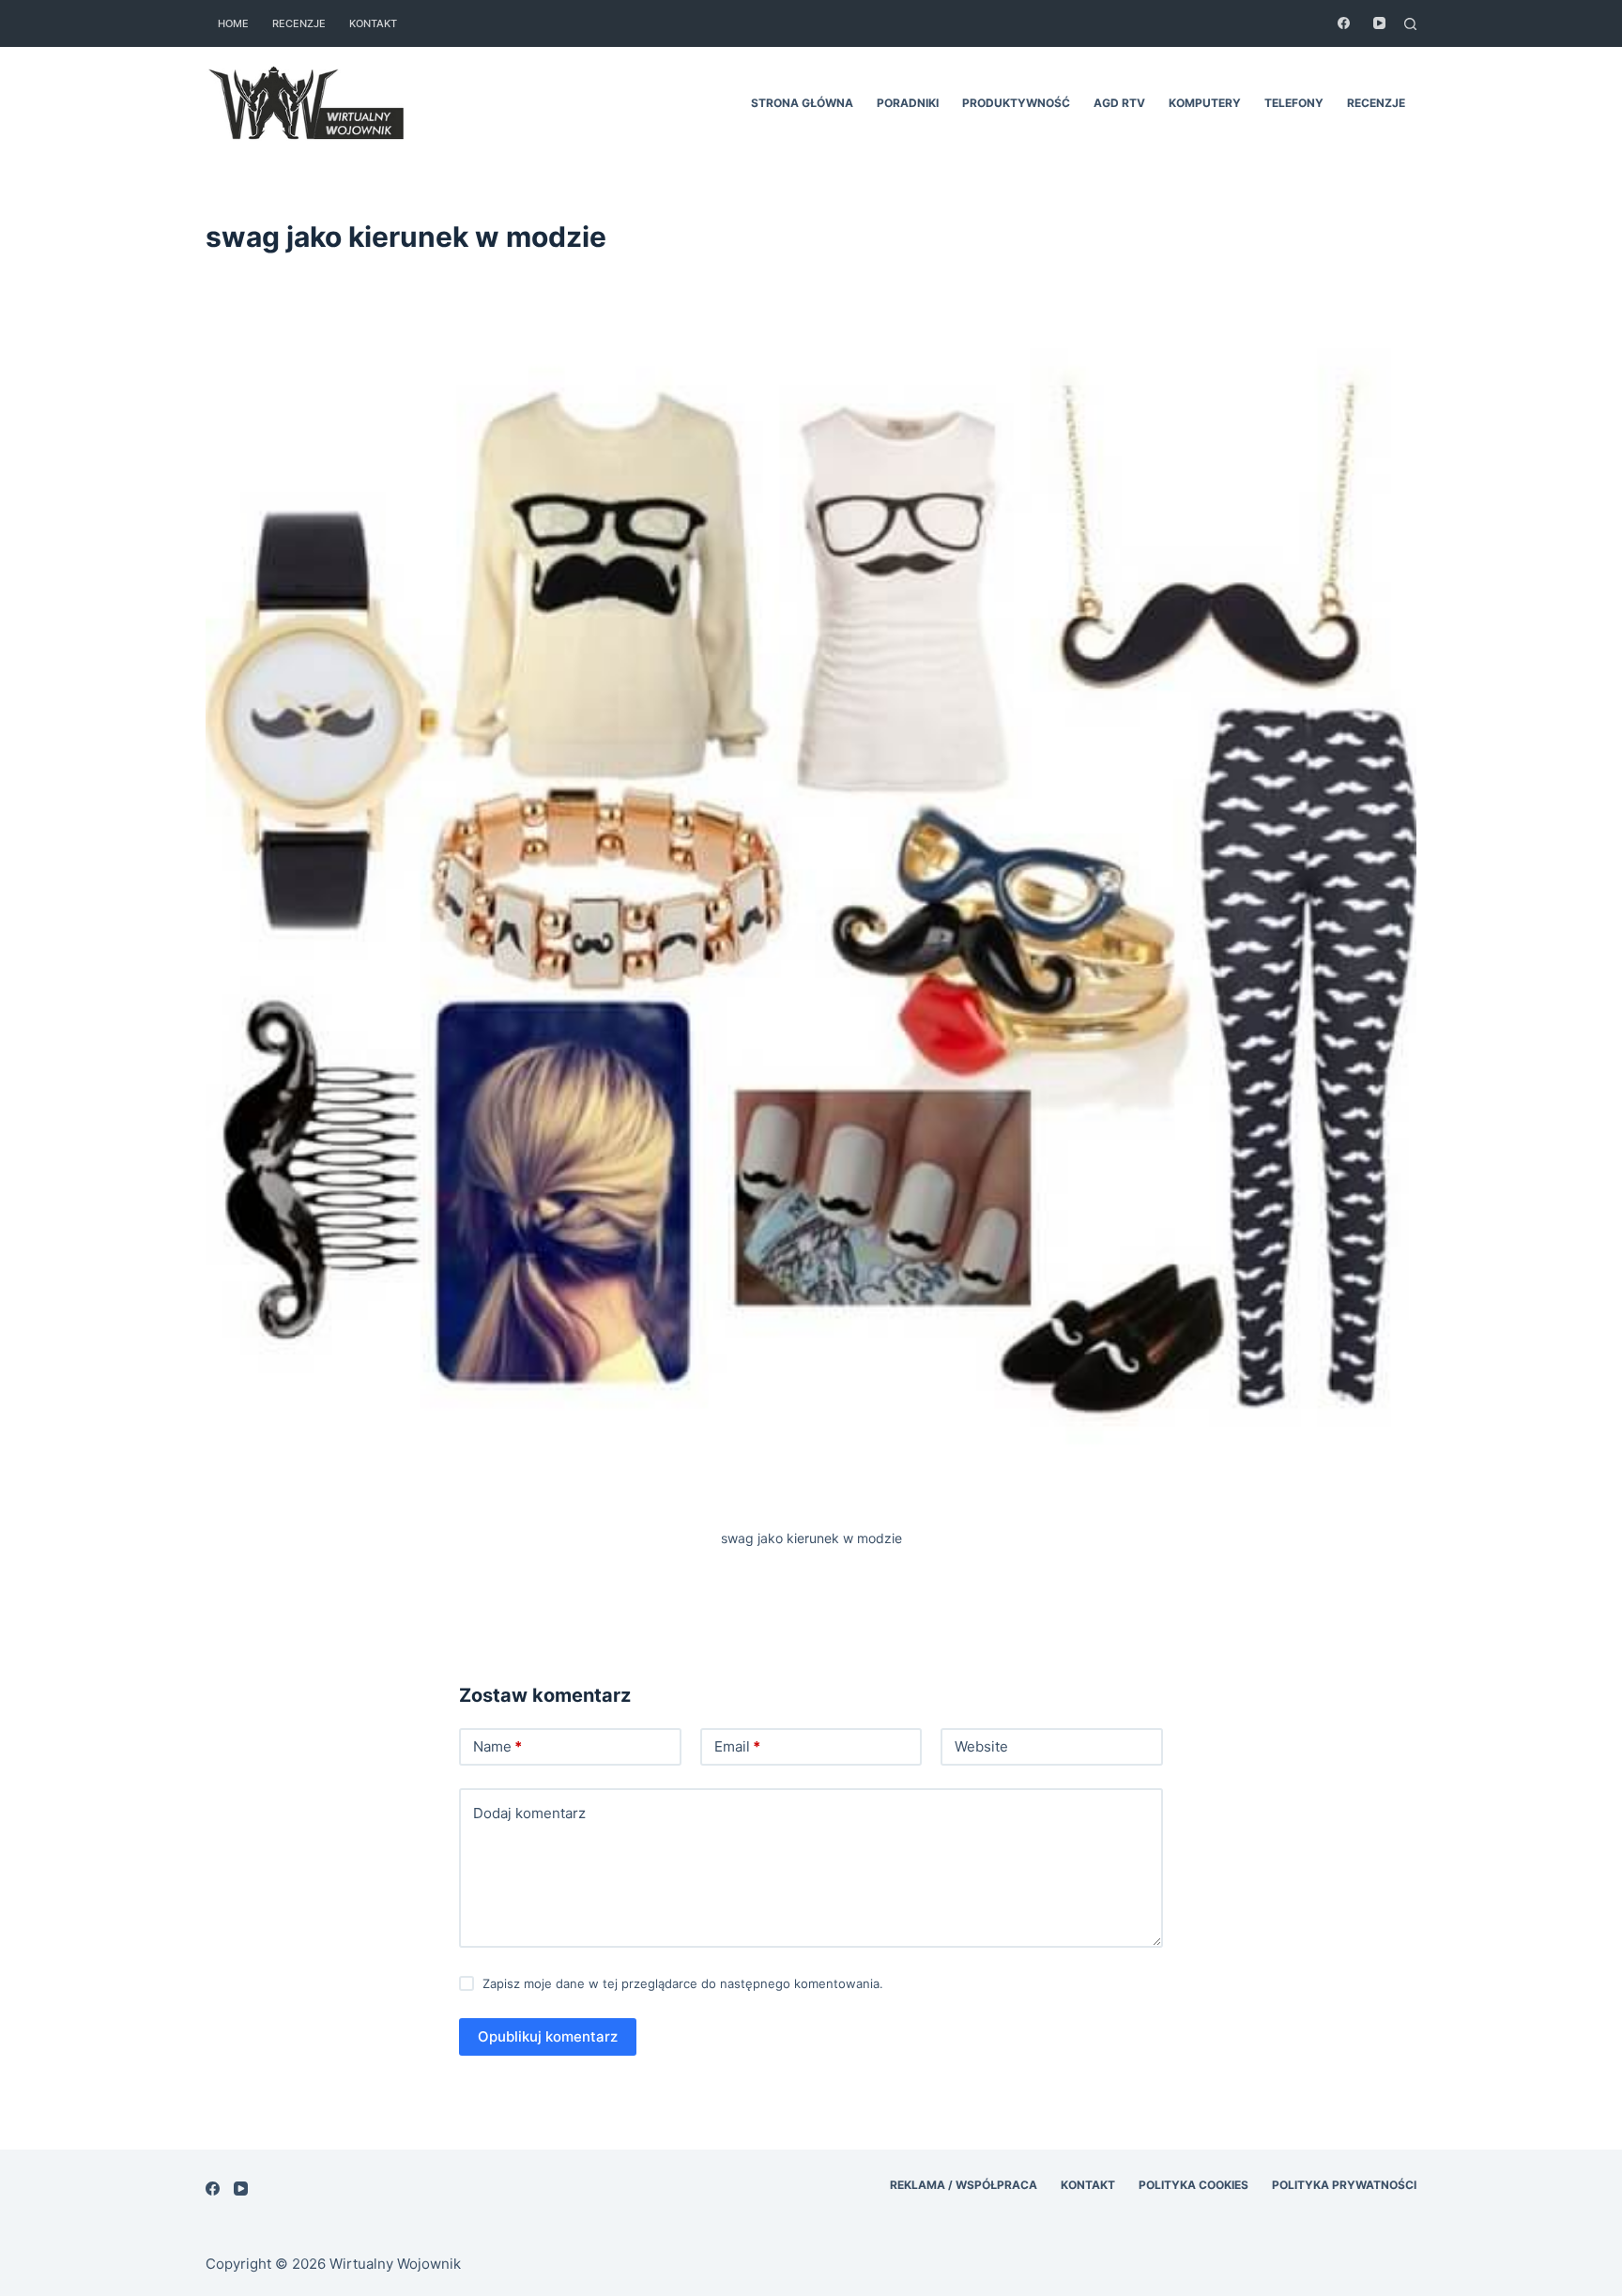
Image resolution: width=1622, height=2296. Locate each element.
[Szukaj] (1410, 24)
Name (497, 1746)
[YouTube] (1379, 23)
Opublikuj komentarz (548, 2036)
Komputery (1205, 103)
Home (233, 23)
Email (737, 1746)
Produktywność (1016, 103)
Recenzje (299, 23)
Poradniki (908, 103)
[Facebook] (1344, 23)
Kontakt (373, 23)
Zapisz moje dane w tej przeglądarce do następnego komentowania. (683, 1983)
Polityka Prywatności (1344, 2185)
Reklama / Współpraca (964, 2185)
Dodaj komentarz (529, 1813)
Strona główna (802, 103)
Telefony (1294, 103)
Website (981, 1746)
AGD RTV (1119, 103)
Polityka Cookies (1194, 2185)
